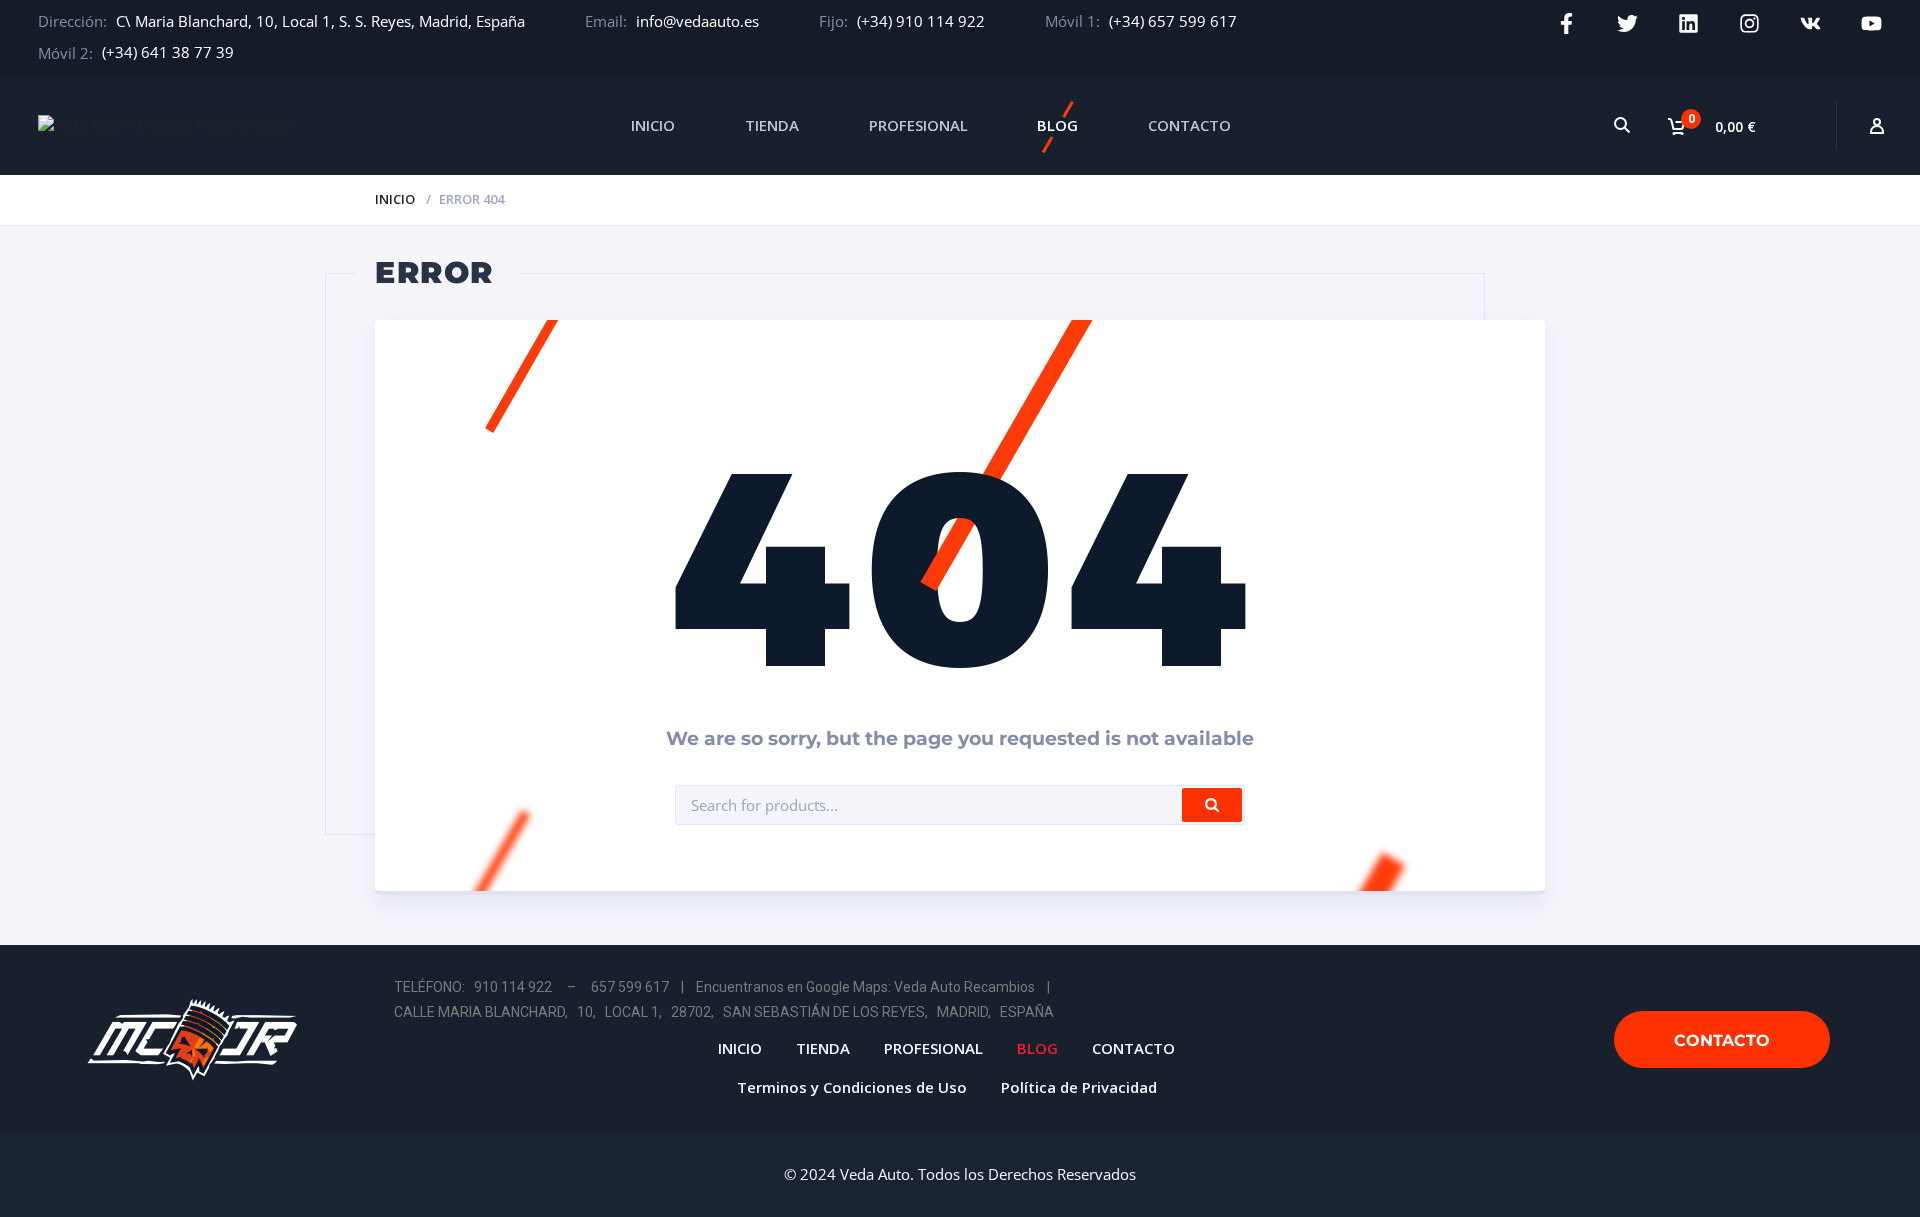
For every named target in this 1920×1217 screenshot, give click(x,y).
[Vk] (1810, 23)
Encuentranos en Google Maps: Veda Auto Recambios (865, 987)
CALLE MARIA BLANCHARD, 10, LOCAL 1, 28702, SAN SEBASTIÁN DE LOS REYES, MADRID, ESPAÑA (724, 1012)
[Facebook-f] (1566, 23)
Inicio (395, 199)
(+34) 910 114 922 (921, 21)
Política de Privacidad (1079, 1087)
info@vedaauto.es (697, 21)
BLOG (1057, 125)
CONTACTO (1189, 125)
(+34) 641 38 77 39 (168, 52)
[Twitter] (1627, 23)
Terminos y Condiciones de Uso (852, 1087)
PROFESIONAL (918, 125)
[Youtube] (1871, 23)
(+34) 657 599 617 (1173, 21)
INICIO (653, 125)
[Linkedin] (1688, 23)
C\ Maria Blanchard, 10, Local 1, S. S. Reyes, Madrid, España (320, 21)
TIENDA (772, 125)
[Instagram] (1749, 23)
